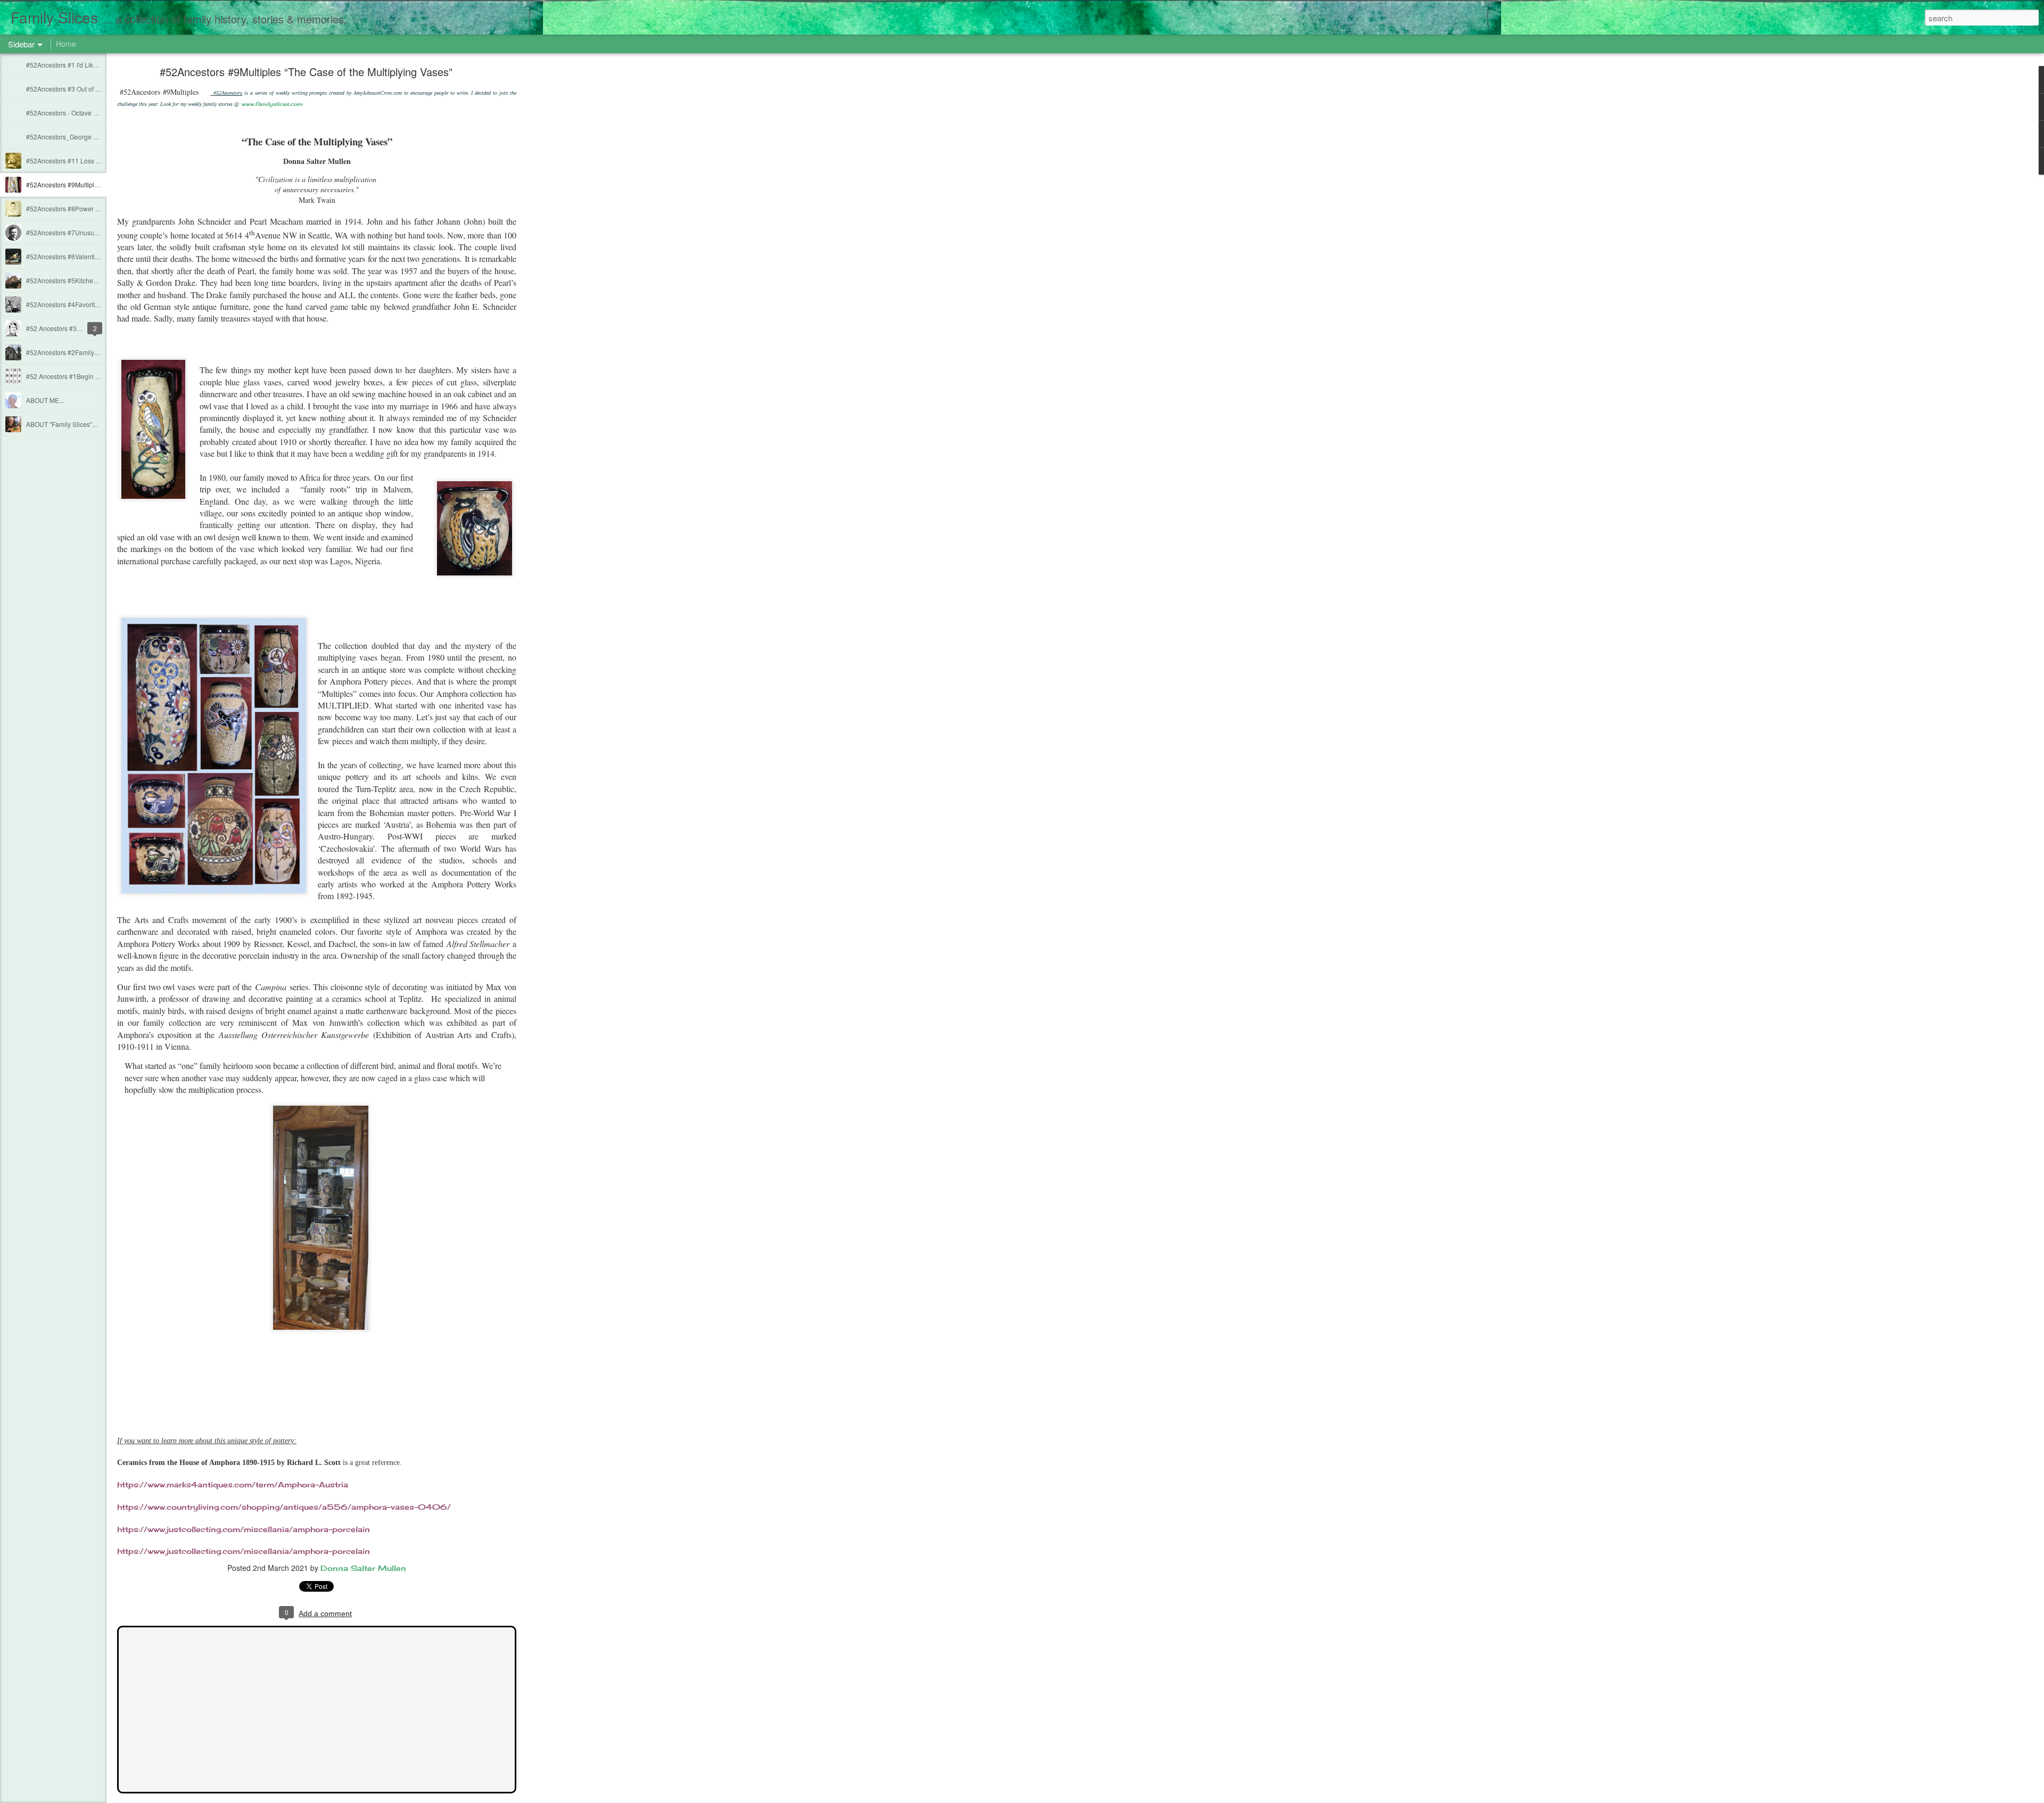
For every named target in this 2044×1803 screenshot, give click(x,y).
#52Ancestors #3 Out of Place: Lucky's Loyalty (92, 89)
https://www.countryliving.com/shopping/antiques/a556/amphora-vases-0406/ (284, 1507)
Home (66, 44)
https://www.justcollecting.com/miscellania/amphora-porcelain (244, 1529)
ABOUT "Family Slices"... (61, 424)
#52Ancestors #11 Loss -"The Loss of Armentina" (97, 160)
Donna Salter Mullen (363, 1568)
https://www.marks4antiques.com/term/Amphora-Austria (233, 1484)
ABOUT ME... (45, 400)
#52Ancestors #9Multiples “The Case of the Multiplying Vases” (306, 72)
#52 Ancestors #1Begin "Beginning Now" (85, 376)
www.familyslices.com (272, 104)
